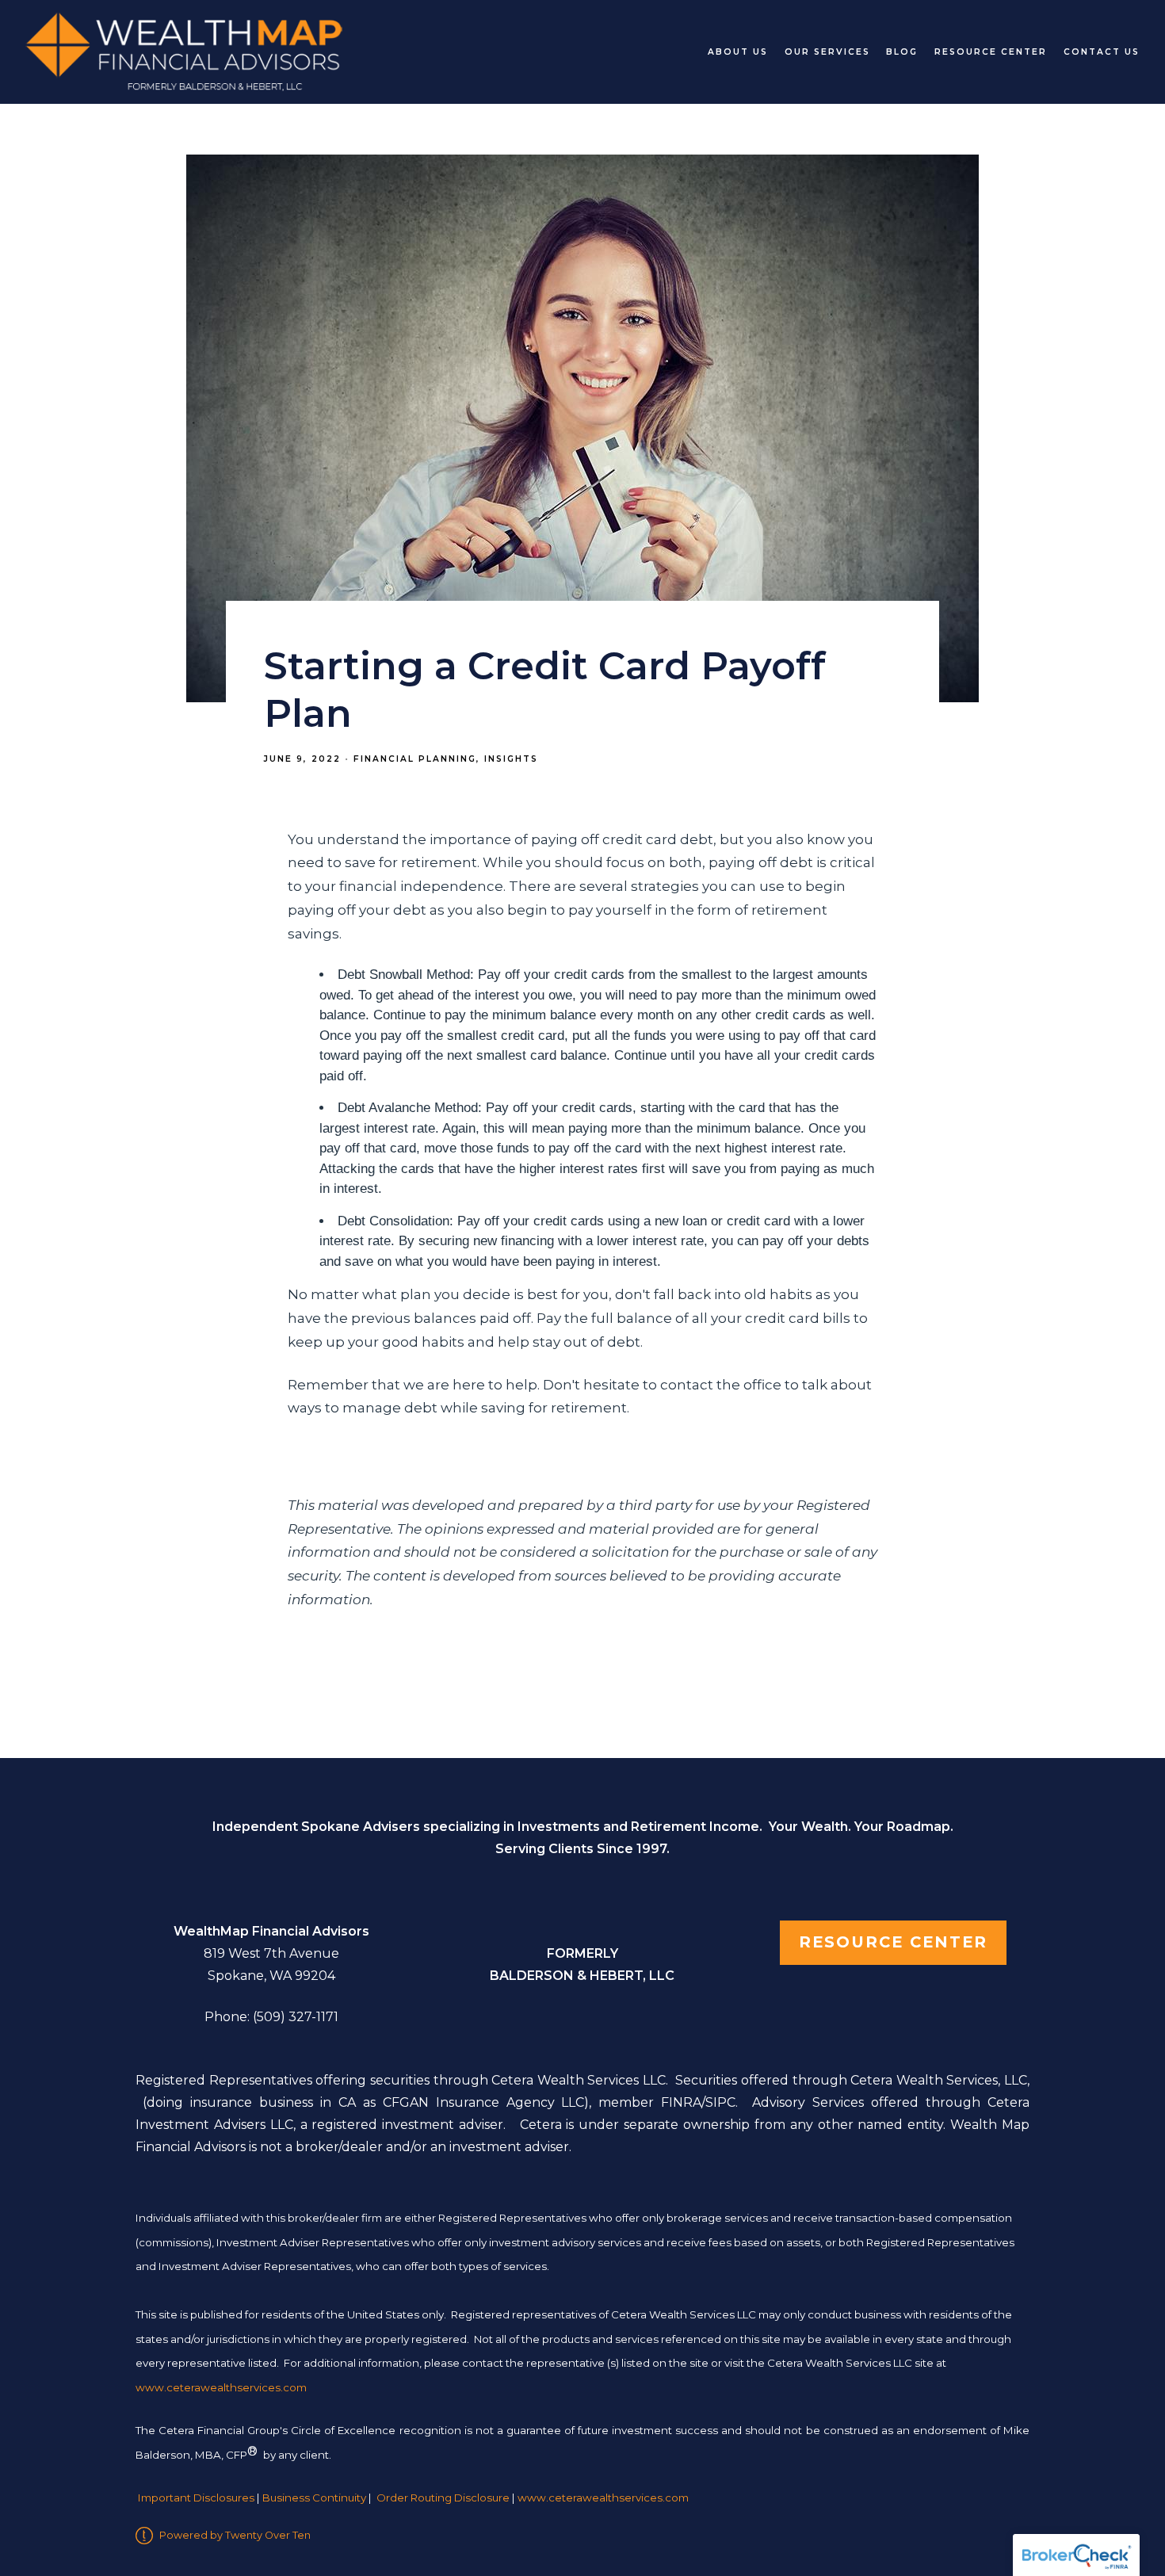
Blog (902, 52)
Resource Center (991, 52)
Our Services (827, 52)
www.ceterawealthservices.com (603, 2498)
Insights (511, 759)
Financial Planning (415, 759)
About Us (738, 52)
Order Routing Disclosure (443, 2498)
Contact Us (1102, 52)
